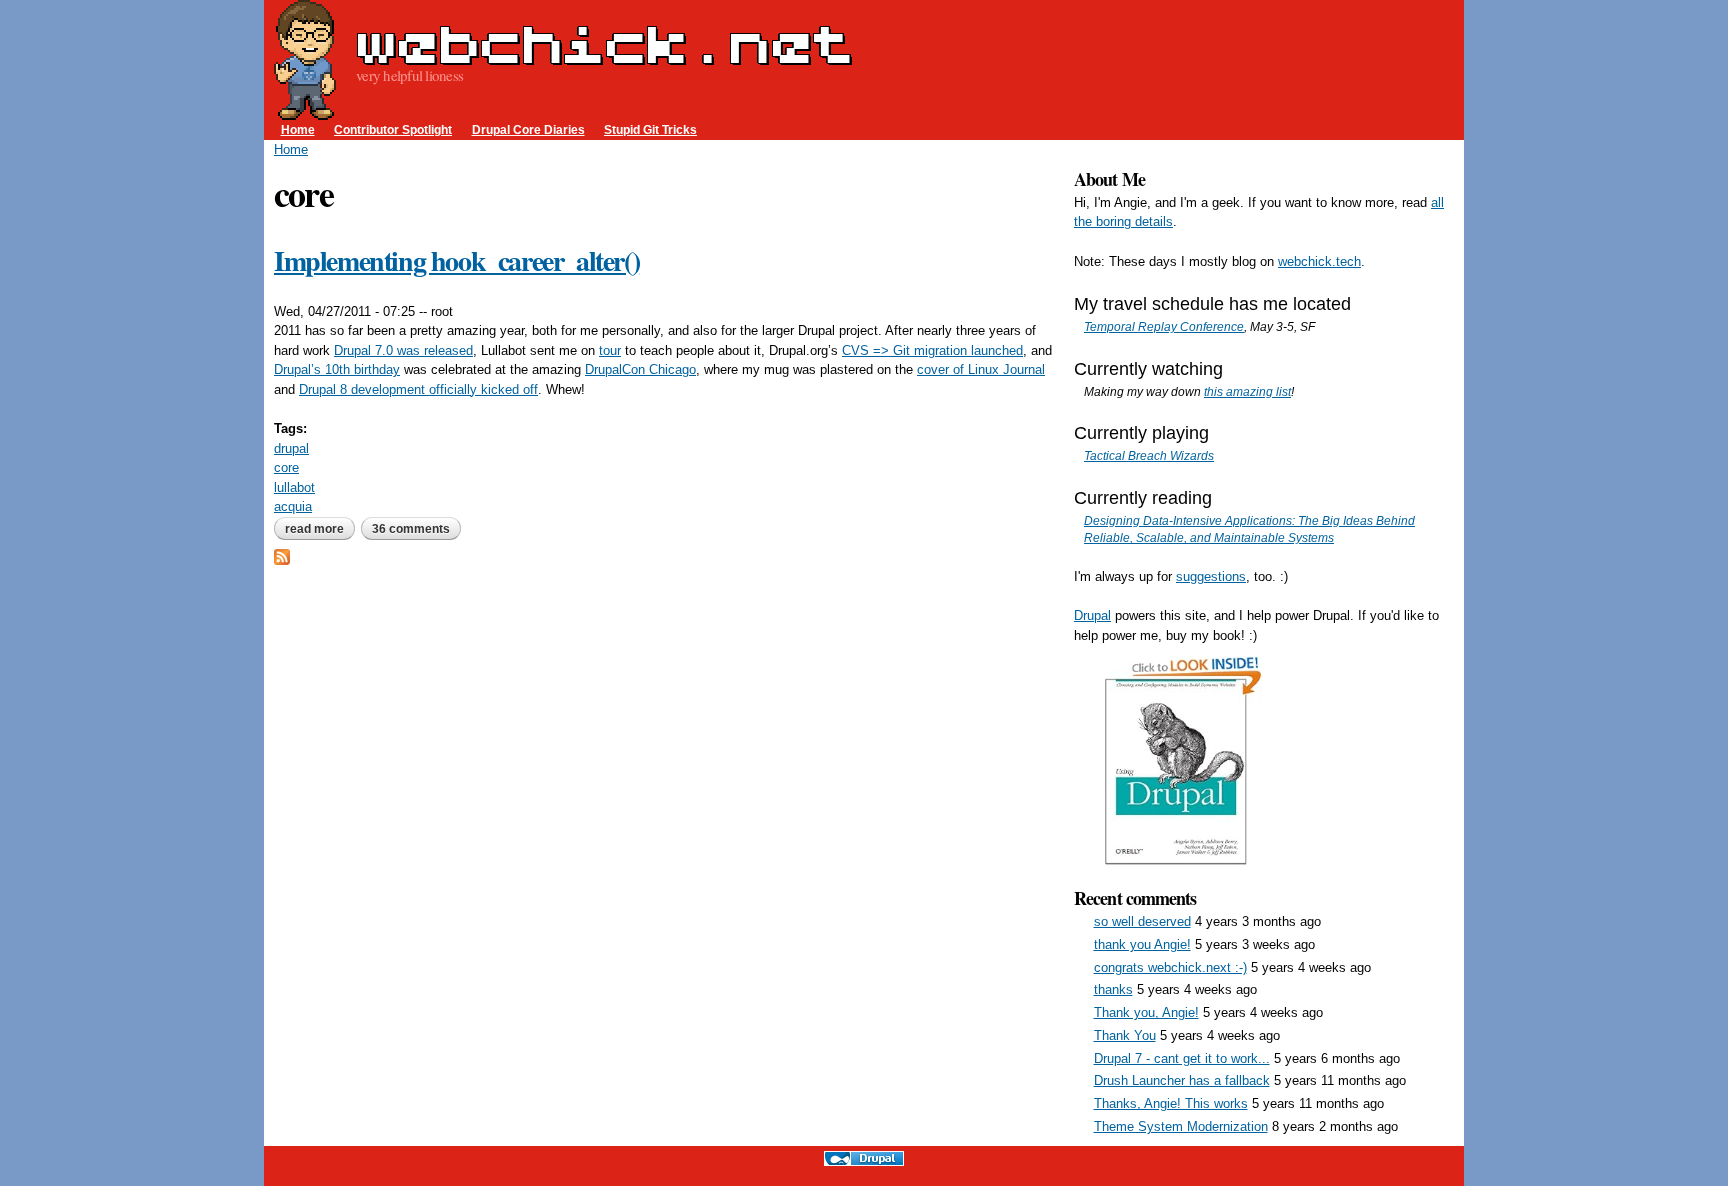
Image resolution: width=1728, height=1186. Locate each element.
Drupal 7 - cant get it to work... (1182, 1058)
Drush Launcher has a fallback (1182, 1080)
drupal (291, 448)
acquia (293, 506)
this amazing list (1247, 391)
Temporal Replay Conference (1164, 326)
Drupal (1092, 615)
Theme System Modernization (1181, 1126)
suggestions (1211, 576)
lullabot (294, 487)
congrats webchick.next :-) (1170, 967)
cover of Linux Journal (981, 369)
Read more (320, 529)
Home (298, 129)
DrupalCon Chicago (640, 369)
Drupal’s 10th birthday (337, 369)
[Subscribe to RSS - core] (282, 555)
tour (610, 350)
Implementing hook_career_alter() (456, 260)
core (286, 467)
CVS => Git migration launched (932, 350)
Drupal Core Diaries (528, 129)
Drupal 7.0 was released (403, 350)
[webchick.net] (305, 110)
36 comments (411, 529)
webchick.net (604, 44)
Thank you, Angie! (1146, 1012)
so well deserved (1142, 921)
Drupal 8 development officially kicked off (418, 389)
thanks (1113, 989)
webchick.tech (1319, 261)
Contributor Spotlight (393, 129)
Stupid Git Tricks (650, 129)
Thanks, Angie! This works (1171, 1103)
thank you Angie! (1142, 944)
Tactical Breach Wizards (1149, 455)
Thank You (1125, 1035)
